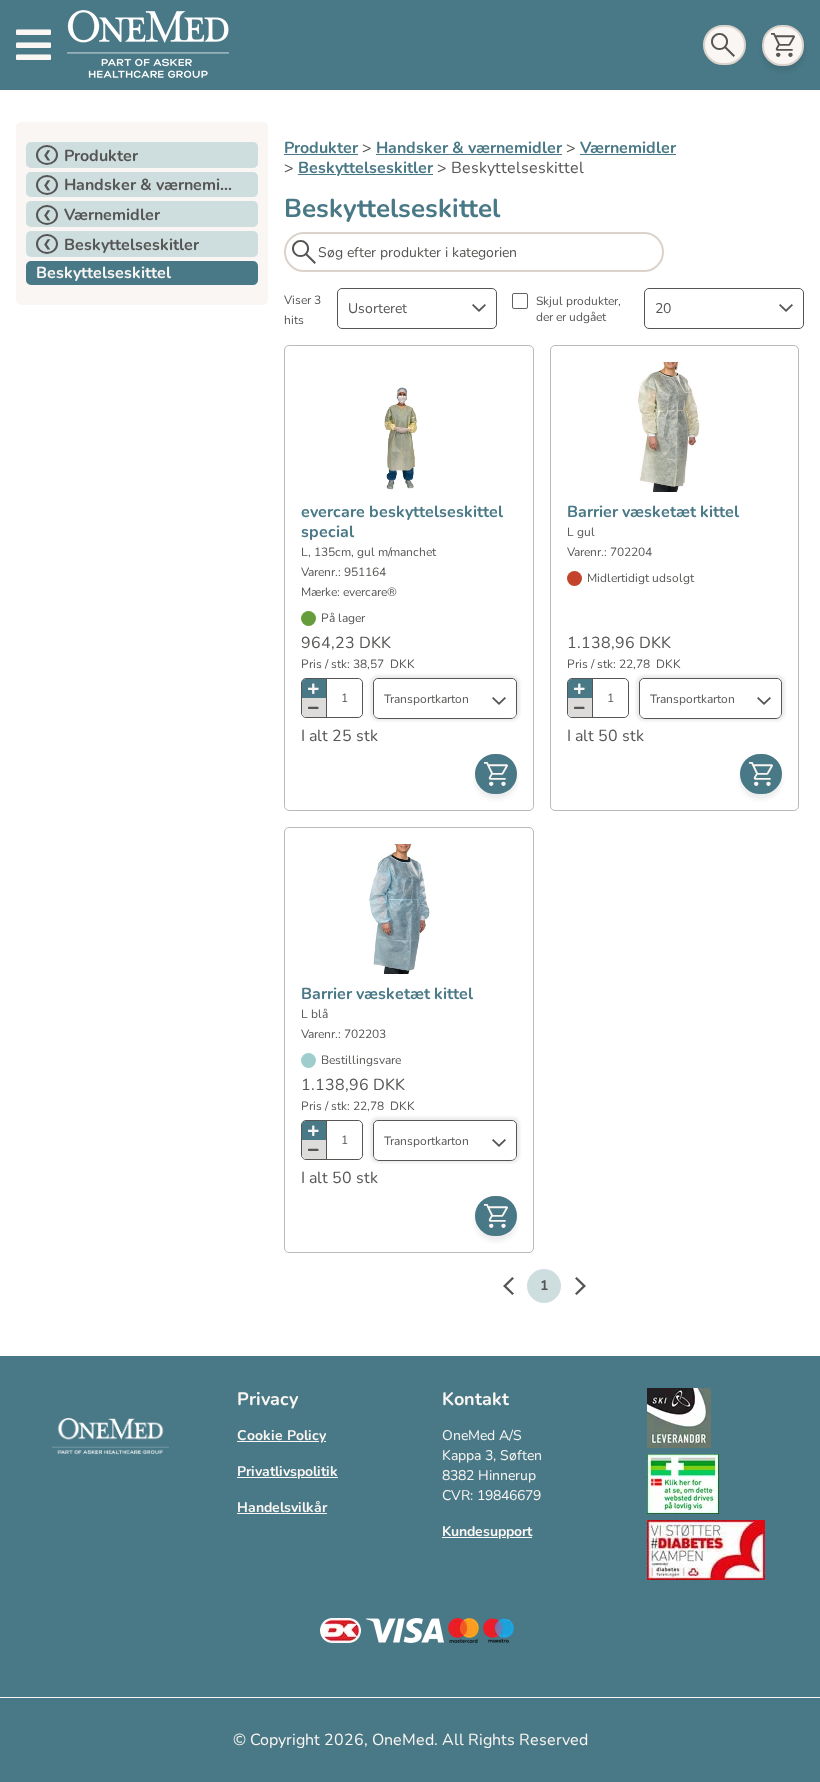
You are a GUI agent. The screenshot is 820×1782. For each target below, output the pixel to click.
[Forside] (148, 45)
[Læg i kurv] (496, 774)
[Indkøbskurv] (783, 45)
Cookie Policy (281, 1435)
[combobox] (417, 308)
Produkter (321, 148)
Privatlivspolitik (287, 1471)
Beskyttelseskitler (365, 168)
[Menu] (33, 45)
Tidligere (518, 1289)
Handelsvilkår (282, 1507)
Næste (570, 1289)
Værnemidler (628, 148)
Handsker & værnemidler (469, 148)
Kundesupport (487, 1531)
